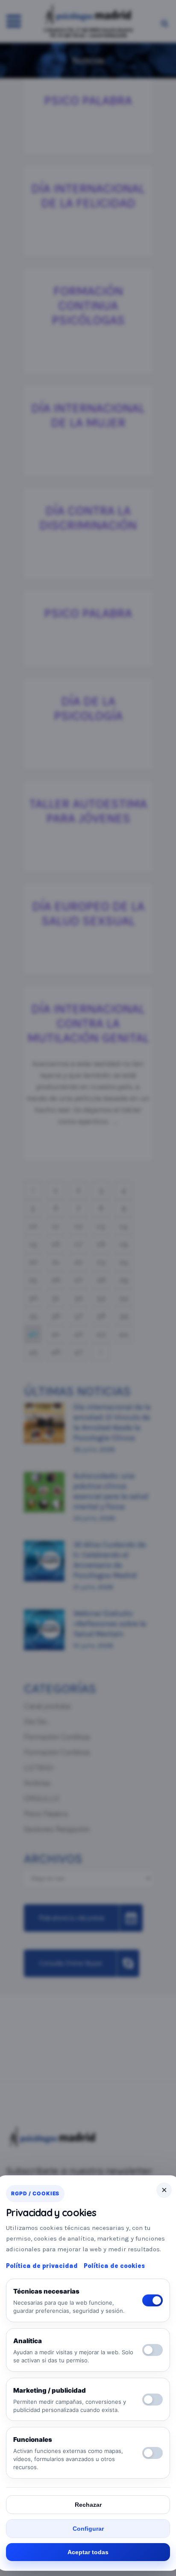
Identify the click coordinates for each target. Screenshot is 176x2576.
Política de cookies (114, 2266)
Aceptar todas (88, 2552)
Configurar (88, 2529)
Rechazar (88, 2505)
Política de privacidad (42, 2266)
